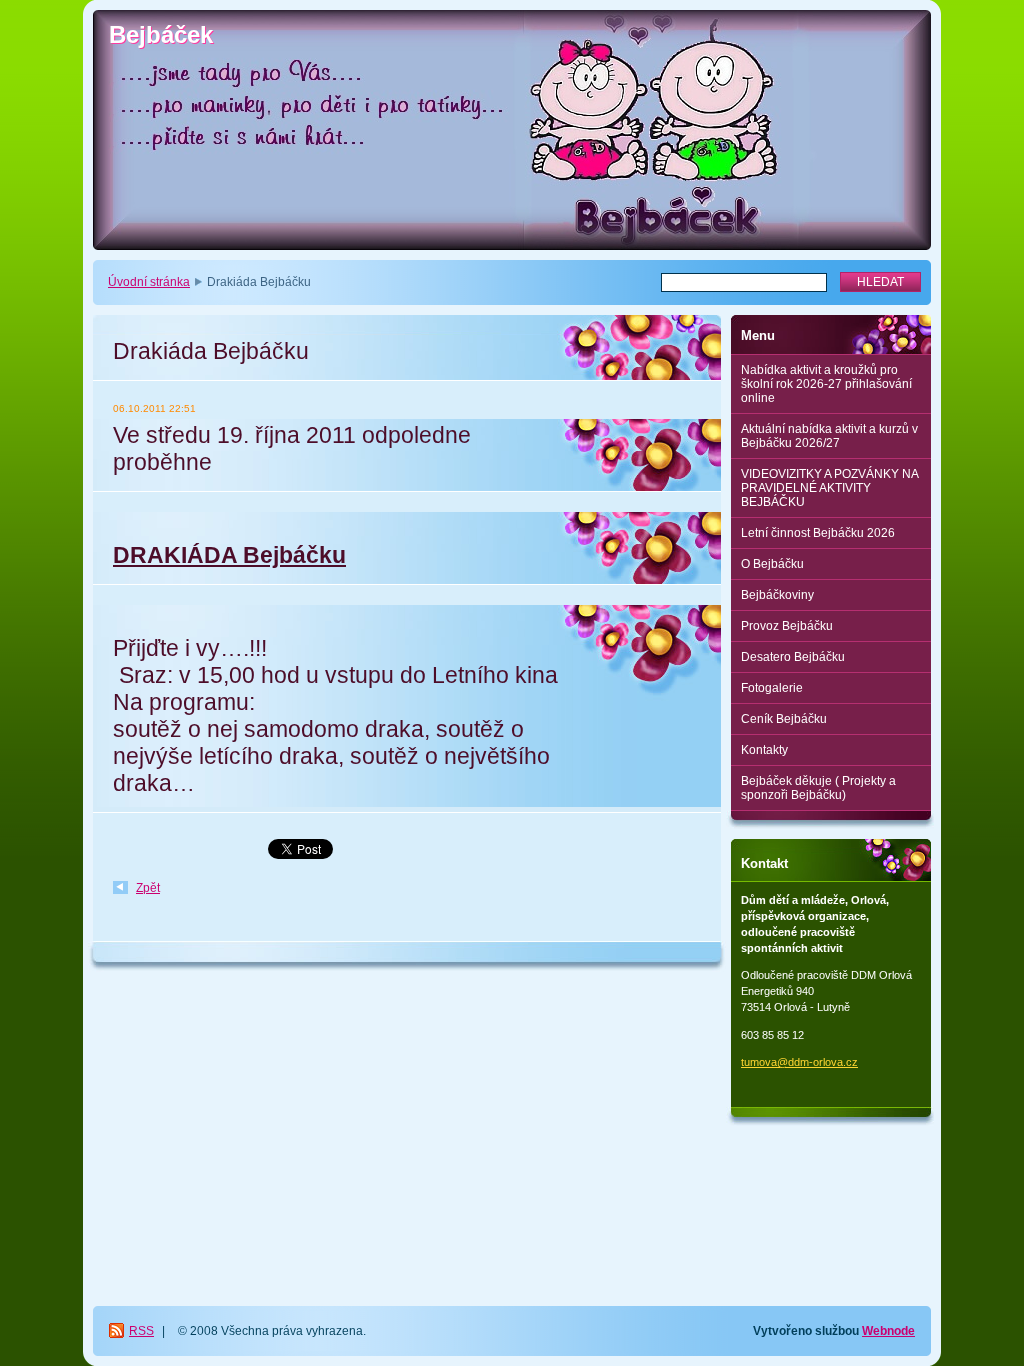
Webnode (888, 1331)
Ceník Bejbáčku (784, 719)
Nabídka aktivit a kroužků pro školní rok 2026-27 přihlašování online (826, 384)
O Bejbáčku (772, 564)
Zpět (148, 888)
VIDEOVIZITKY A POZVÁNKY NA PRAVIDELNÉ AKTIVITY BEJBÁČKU (830, 488)
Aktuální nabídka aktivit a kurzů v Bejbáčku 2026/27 (829, 436)
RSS (141, 1331)
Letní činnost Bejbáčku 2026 (818, 533)
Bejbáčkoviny (777, 595)
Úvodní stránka (149, 282)
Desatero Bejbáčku (793, 657)
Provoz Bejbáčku (787, 626)
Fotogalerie (772, 688)
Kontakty (764, 750)
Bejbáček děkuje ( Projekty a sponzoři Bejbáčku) (818, 788)
